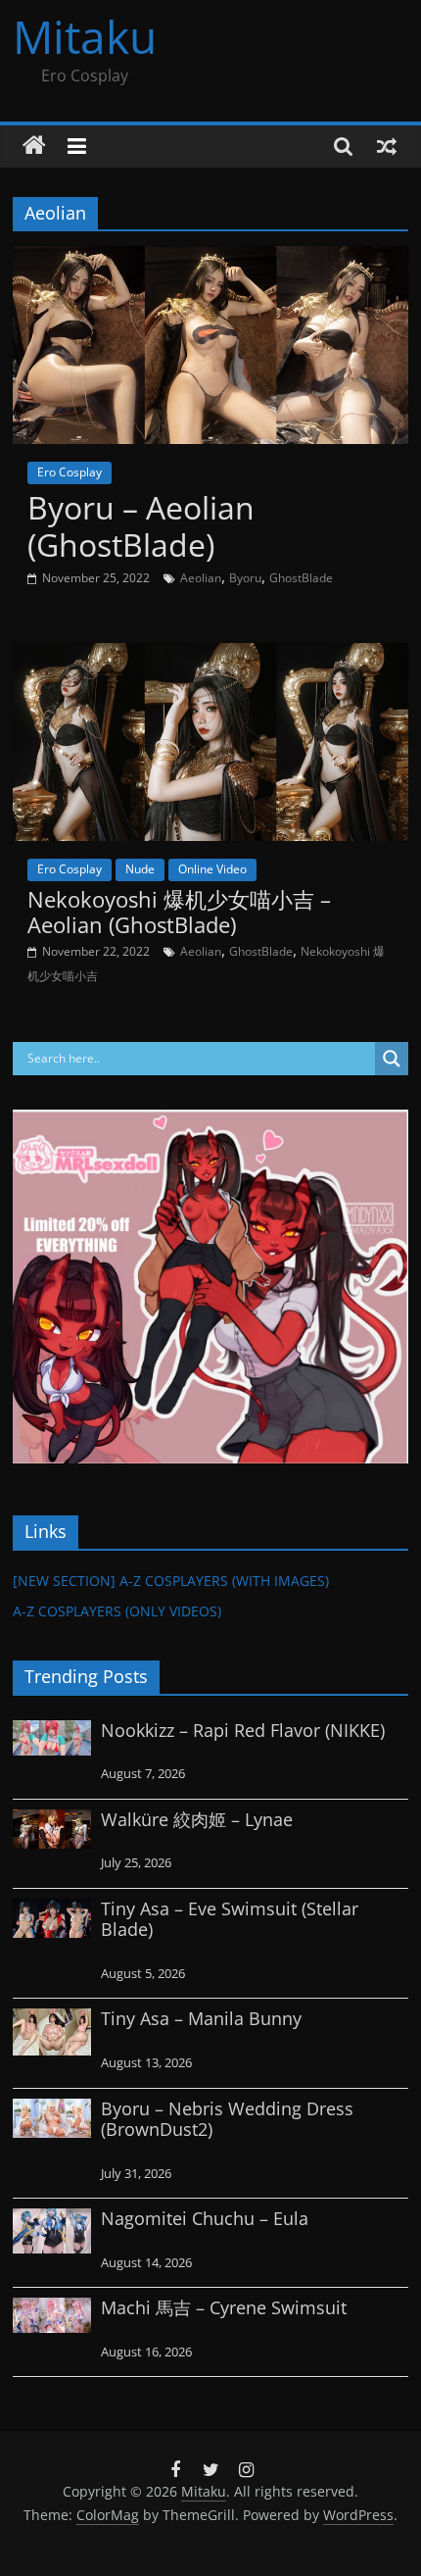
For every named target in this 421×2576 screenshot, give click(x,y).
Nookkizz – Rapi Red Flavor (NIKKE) (243, 1730)
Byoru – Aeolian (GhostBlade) (141, 526)
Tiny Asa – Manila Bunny (201, 2018)
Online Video (212, 869)
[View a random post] (387, 146)
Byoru (245, 578)
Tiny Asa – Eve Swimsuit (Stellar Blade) (230, 1919)
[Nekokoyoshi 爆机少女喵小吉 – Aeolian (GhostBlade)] (210, 655)
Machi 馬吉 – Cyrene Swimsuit (224, 2307)
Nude (140, 869)
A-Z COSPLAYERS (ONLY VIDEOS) (117, 1611)
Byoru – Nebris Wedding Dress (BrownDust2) (227, 2119)
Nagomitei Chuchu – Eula (205, 2218)
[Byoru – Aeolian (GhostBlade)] (210, 258)
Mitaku (85, 36)
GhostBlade (301, 578)
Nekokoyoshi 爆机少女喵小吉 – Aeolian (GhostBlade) (179, 912)
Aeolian (201, 578)
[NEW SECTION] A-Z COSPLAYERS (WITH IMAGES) (171, 1581)
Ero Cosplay (70, 472)
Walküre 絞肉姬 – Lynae (197, 1819)
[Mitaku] (34, 146)
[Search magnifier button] (392, 1059)
